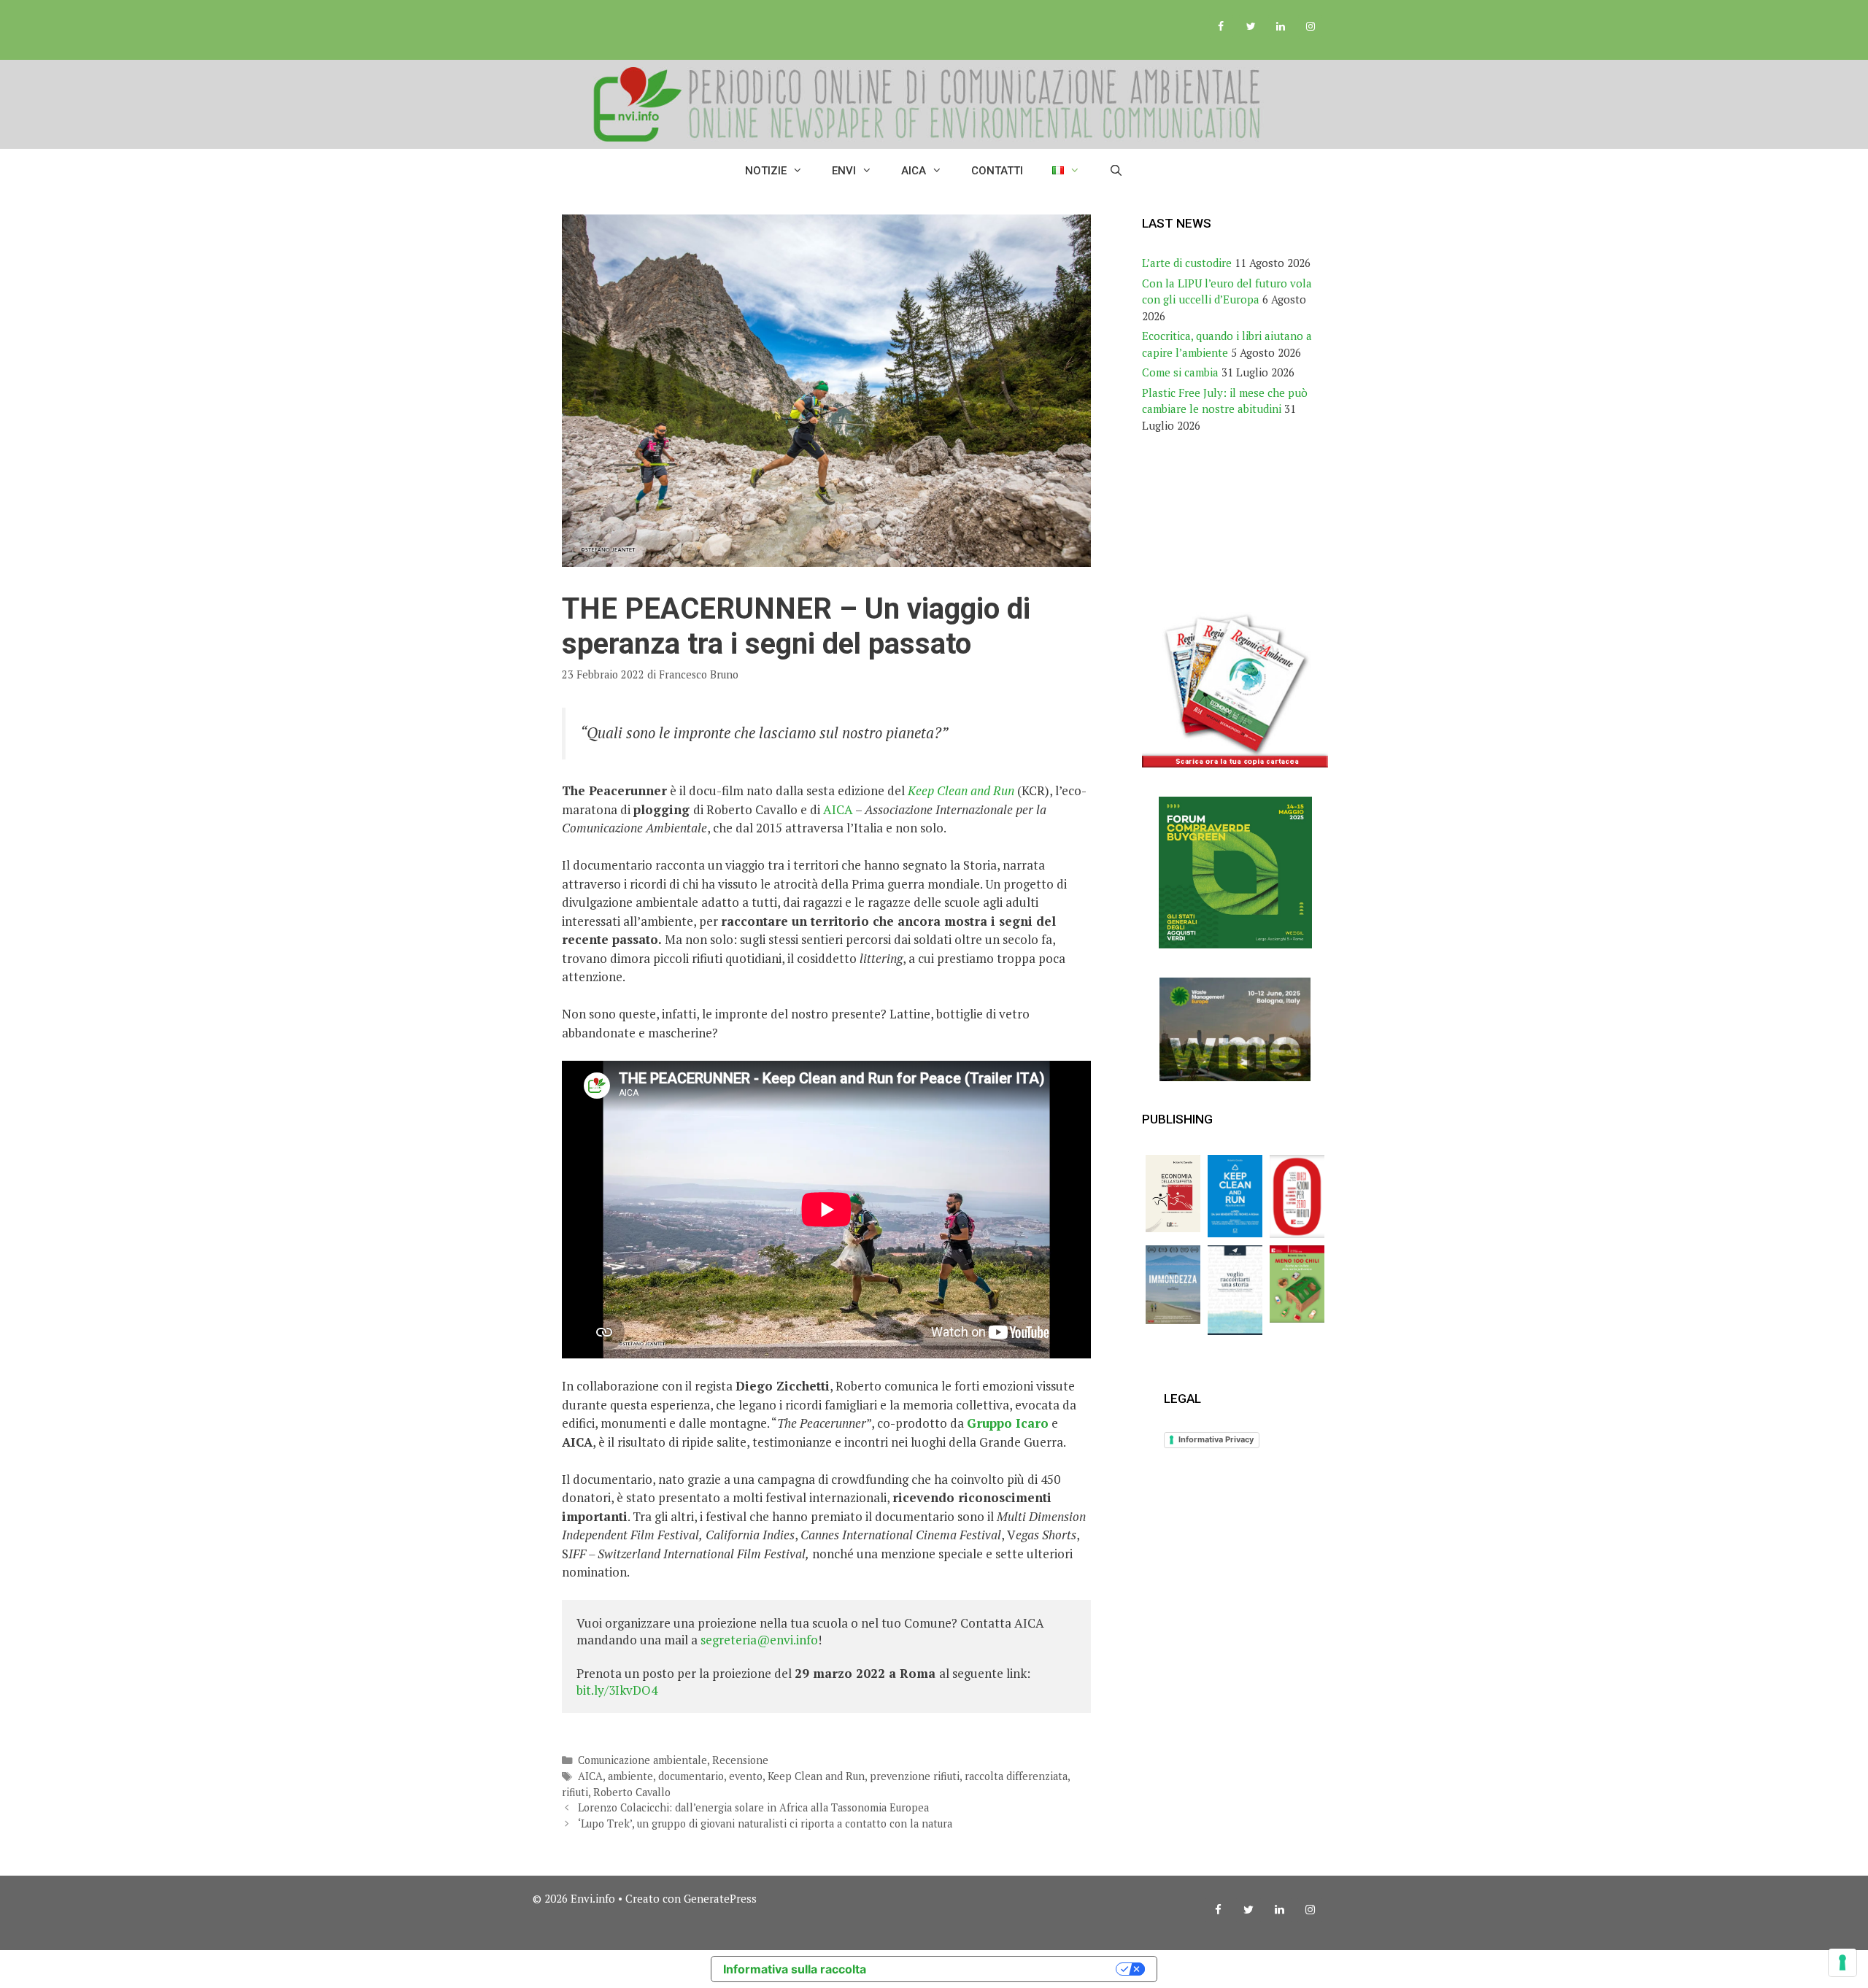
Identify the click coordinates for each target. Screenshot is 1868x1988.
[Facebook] (1221, 27)
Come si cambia (1180, 372)
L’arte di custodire (1187, 263)
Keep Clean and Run (961, 790)
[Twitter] (1251, 27)
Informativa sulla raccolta (795, 1969)
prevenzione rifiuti (915, 1776)
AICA (914, 171)
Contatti (997, 171)
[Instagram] (1310, 27)
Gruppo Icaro (1008, 1423)
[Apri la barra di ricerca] (1116, 171)
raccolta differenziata (1016, 1776)
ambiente (630, 1776)
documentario (691, 1776)
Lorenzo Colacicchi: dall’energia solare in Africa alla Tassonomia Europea (753, 1807)
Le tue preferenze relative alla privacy (998, 1969)
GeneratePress (720, 1898)
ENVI (844, 171)
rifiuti (575, 1792)
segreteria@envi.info (759, 1640)
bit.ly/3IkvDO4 (617, 1690)
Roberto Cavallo (632, 1792)
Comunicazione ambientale (642, 1760)
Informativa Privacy (1216, 1439)
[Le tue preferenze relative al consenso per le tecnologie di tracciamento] (1842, 1962)
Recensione (740, 1760)
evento (746, 1776)
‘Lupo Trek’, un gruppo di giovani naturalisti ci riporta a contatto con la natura (765, 1823)
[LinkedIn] (1280, 27)
